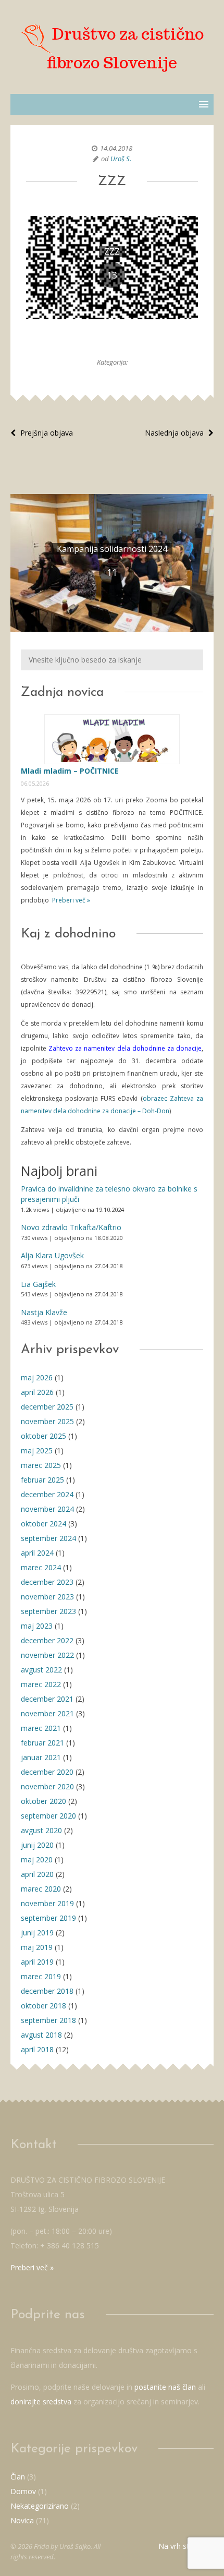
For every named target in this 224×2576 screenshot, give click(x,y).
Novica (22, 2520)
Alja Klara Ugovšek (52, 1255)
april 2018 (37, 2049)
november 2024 (47, 1509)
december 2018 (47, 1991)
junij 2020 (37, 1845)
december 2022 (47, 1640)
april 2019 (37, 1962)
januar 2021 (41, 1757)
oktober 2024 (43, 1524)
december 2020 (47, 1772)
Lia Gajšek (38, 1284)
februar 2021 (42, 1743)
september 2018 (48, 2020)
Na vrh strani (181, 2546)
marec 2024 (41, 1567)
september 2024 (48, 1538)
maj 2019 (37, 1947)
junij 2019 (37, 1933)
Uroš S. (121, 159)
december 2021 (47, 1699)
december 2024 (47, 1494)
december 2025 (47, 1407)
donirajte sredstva (41, 2402)
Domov (23, 2491)
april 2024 (37, 1553)
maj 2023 (37, 1626)
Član (18, 2477)
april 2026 (37, 1392)
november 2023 (47, 1597)
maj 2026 (37, 1377)
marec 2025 (41, 1465)
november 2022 (47, 1655)
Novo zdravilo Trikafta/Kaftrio (71, 1227)
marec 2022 (41, 1684)
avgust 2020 (41, 1830)
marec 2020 (41, 1889)
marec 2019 (41, 1976)
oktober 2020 (43, 1801)
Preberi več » (70, 900)
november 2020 (47, 1786)
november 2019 (47, 1903)
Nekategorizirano (40, 2506)
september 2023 (48, 1611)
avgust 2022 (41, 1670)
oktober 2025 (43, 1436)
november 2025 (47, 1421)
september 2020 (48, 1816)
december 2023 (47, 1582)
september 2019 (48, 1918)
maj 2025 (37, 1450)
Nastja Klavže (44, 1312)
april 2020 (37, 1874)
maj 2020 (37, 1859)
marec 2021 (41, 1728)
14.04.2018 (116, 148)
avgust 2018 (41, 2035)
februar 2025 (42, 1480)
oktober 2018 (43, 2006)
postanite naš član (165, 2387)
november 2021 (47, 1713)
